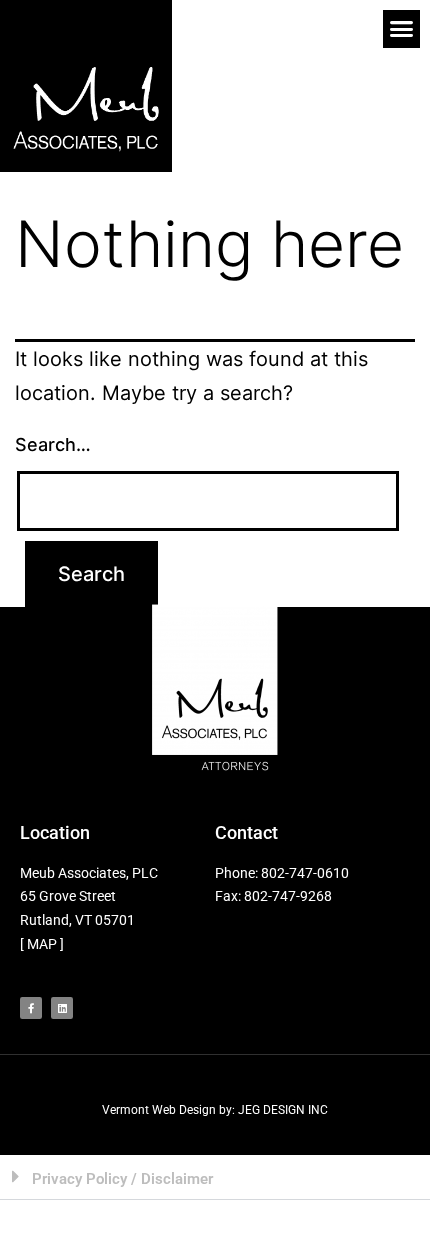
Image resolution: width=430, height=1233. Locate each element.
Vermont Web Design (159, 1110)
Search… (53, 444)
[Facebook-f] (31, 1008)
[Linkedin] (62, 1008)
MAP (42, 944)
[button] (402, 29)
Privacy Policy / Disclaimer (122, 1179)
